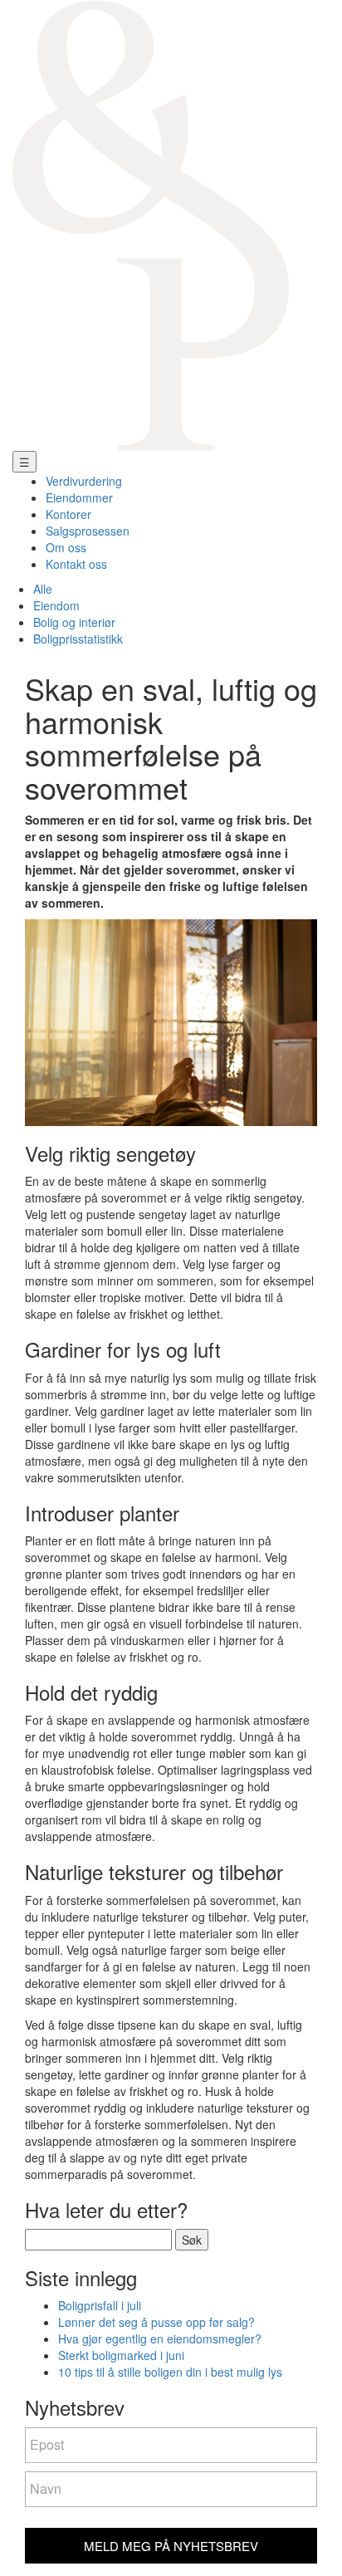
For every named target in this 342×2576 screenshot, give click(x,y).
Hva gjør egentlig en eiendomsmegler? (160, 2338)
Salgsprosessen (88, 531)
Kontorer (68, 514)
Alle (43, 589)
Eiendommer (79, 497)
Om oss (66, 547)
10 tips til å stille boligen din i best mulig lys (170, 2372)
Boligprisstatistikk (78, 639)
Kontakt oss (76, 564)
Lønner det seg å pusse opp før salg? (156, 2322)
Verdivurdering (84, 481)
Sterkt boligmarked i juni (121, 2355)
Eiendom (56, 605)
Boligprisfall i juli (100, 2305)
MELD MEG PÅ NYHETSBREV (171, 2546)
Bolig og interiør (74, 622)
